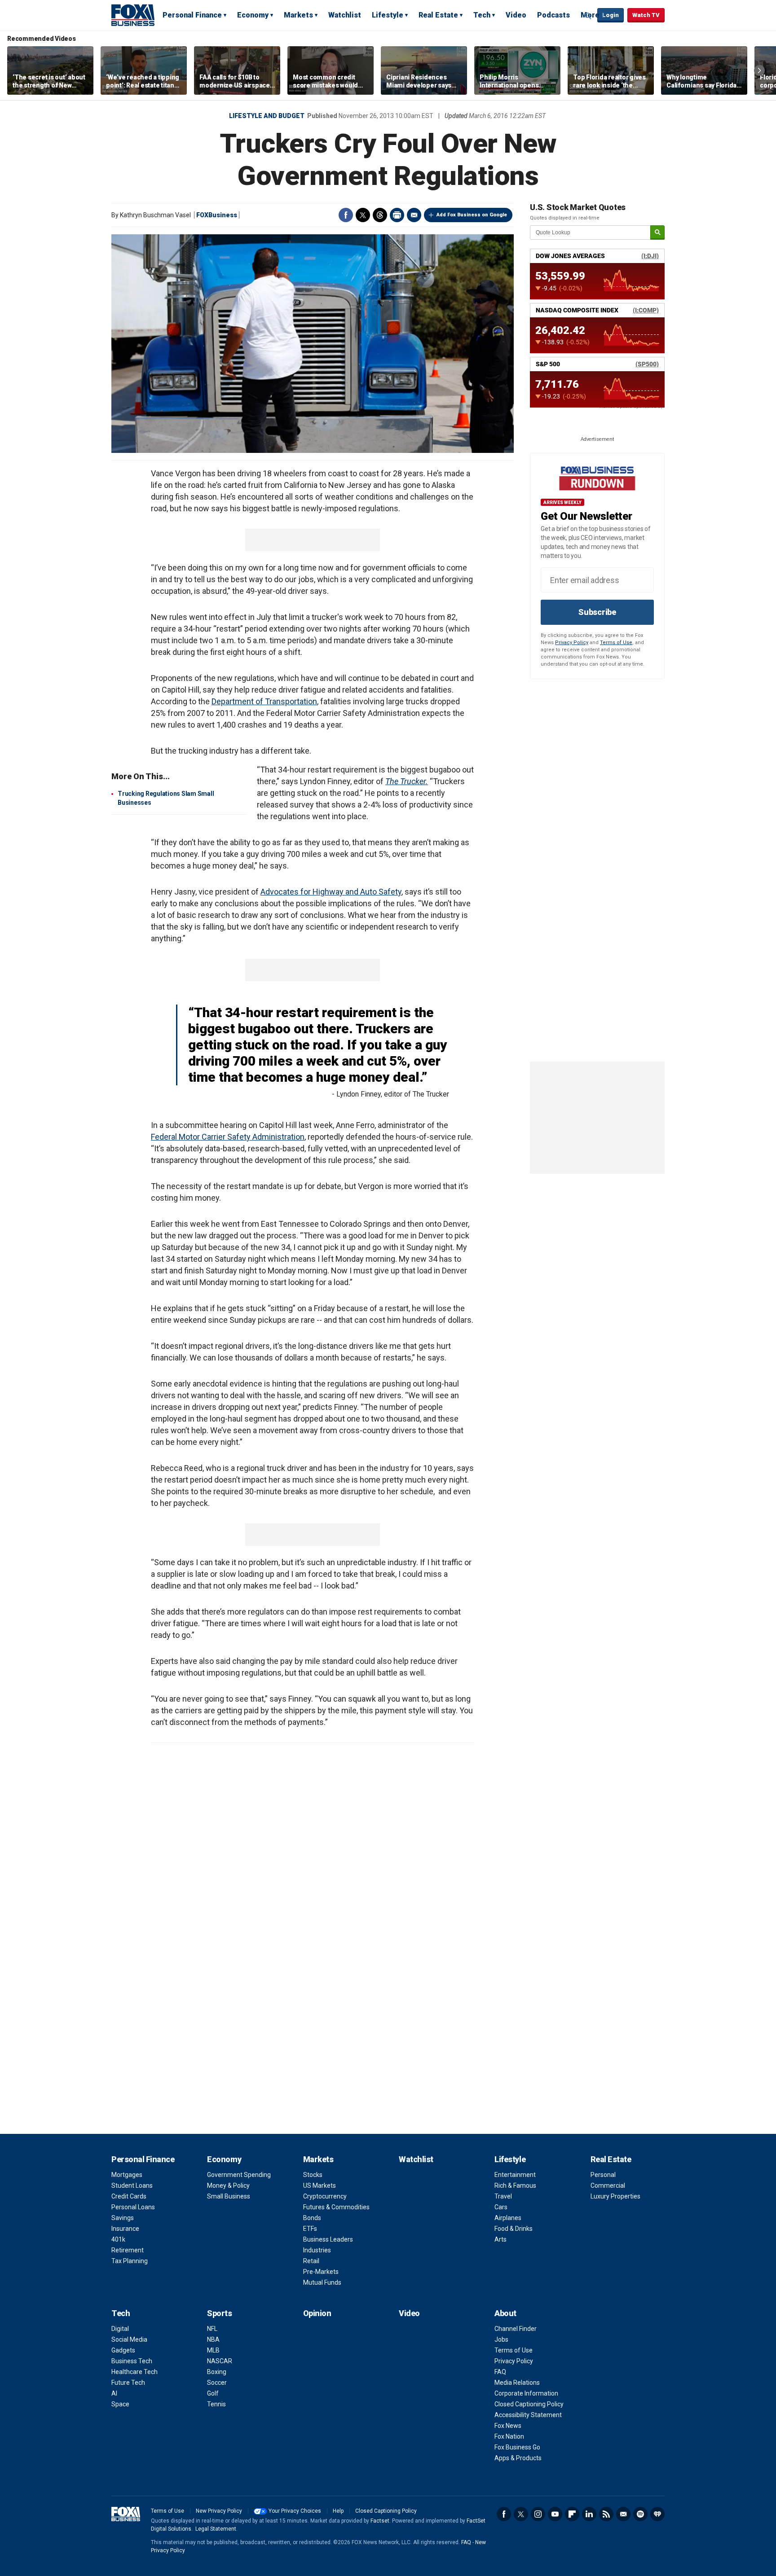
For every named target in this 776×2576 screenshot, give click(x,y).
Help (338, 2511)
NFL (212, 2329)
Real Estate (438, 15)
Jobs (501, 2339)
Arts (500, 2239)
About (505, 2313)
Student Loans (132, 2185)
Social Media (129, 2339)
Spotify (640, 2514)
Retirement (128, 2250)
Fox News (508, 2426)
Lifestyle (388, 15)
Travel (503, 2196)
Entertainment (515, 2175)
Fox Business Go (517, 2447)
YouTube (555, 2514)
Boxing (217, 2372)
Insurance (125, 2229)
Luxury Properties (615, 2196)
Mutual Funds (322, 2282)
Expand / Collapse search (588, 16)
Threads (380, 215)
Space (120, 2404)
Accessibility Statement (528, 2415)
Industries (317, 2250)
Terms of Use (616, 643)
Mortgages (127, 2175)
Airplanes (508, 2218)
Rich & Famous (515, 2185)
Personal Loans (133, 2207)
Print (397, 215)
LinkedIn (589, 2514)
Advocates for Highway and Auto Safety (331, 892)
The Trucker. (407, 781)
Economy (253, 15)
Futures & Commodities (336, 2207)
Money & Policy (228, 2185)
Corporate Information (526, 2393)
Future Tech (128, 2383)
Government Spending (239, 2175)
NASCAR (220, 2361)
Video (516, 15)
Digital (120, 2329)
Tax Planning (130, 2261)
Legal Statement (216, 2529)
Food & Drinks (514, 2229)
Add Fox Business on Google (472, 215)
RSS (606, 2514)
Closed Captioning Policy (529, 2404)
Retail (311, 2261)
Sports (219, 2313)
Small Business (229, 2196)
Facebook (346, 215)
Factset (380, 2521)
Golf (213, 2393)
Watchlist (345, 15)
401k (118, 2239)
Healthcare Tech (134, 2372)
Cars (501, 2207)
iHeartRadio (657, 2514)
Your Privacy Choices (295, 2511)
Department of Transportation (264, 701)
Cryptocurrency (325, 2196)
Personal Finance (192, 15)
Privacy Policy (572, 643)
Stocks (313, 2175)
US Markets (320, 2185)
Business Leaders (328, 2239)
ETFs (310, 2229)
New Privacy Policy (219, 2511)
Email (414, 215)
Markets (298, 15)
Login (611, 15)
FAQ (500, 2372)
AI (114, 2393)
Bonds (312, 2218)
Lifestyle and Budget (267, 116)
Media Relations (517, 2383)
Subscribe (597, 612)
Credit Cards (129, 2196)
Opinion (317, 2313)
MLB (213, 2350)
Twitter (363, 215)
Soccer (217, 2383)
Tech (482, 15)
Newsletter (623, 2514)
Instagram (538, 2514)
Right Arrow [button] (759, 70)
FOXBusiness (217, 215)
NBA (213, 2339)
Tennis (216, 2404)
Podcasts (553, 15)
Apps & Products (518, 2458)
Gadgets (123, 2350)
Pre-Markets (321, 2272)
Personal (603, 2175)
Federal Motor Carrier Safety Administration (228, 1137)
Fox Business (133, 15)
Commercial (608, 2185)
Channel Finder (516, 2329)
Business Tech (132, 2361)
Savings (123, 2218)
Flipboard (572, 2514)
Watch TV (646, 15)
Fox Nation (509, 2436)
